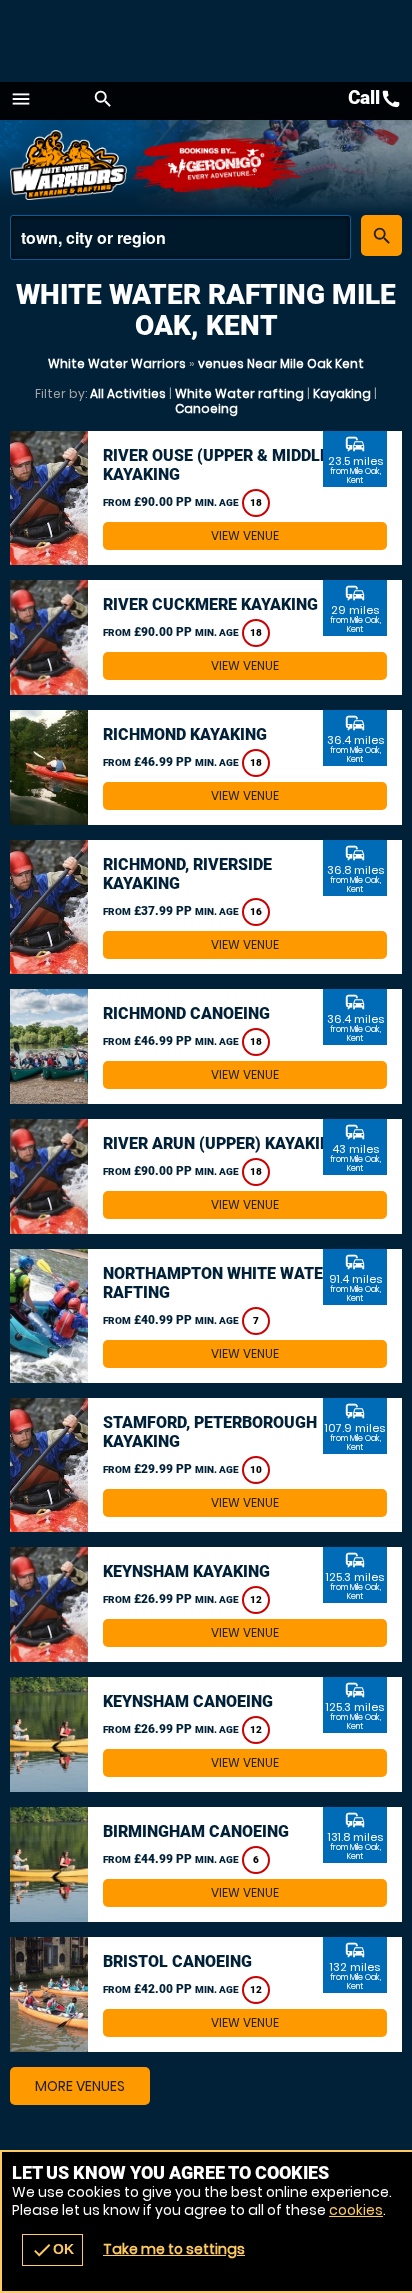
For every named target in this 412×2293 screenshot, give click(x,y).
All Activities (128, 393)
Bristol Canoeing (177, 1961)
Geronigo (217, 165)
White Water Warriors (117, 363)
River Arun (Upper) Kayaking (222, 1143)
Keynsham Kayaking (186, 1571)
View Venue (245, 535)
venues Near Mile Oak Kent (281, 363)
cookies (356, 2210)
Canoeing (206, 408)
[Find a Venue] (180, 237)
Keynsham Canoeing (188, 1701)
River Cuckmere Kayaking (210, 604)
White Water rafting (239, 393)
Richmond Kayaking (185, 734)
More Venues (80, 2086)
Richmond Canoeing (186, 1013)
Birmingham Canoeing (196, 1831)
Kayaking (342, 393)
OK (52, 2250)
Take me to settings (174, 2249)
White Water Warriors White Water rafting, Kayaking (70, 165)
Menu (21, 99)
